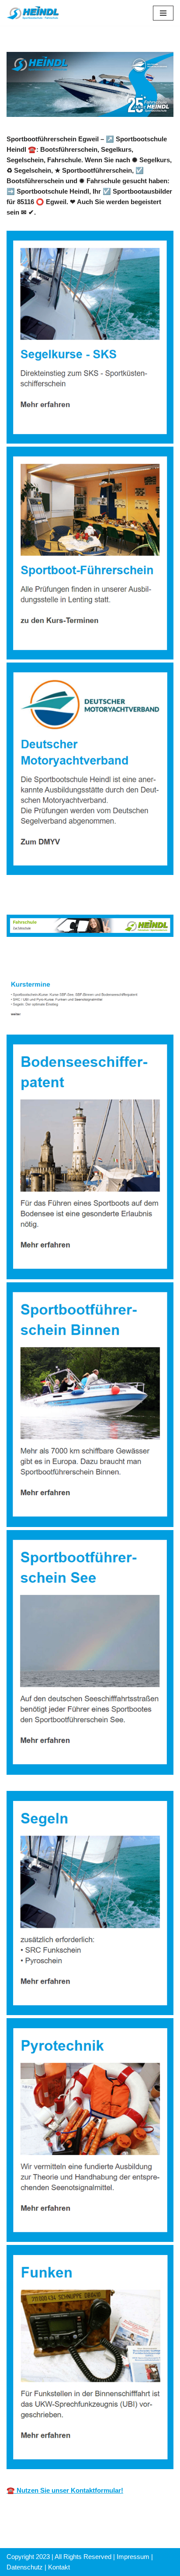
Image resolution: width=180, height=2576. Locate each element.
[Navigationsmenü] (163, 13)
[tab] (48, 959)
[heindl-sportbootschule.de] (33, 13)
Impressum (133, 2557)
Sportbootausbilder (48, 959)
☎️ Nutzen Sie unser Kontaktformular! (65, 2490)
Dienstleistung (127, 959)
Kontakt (59, 2567)
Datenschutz (25, 2567)
